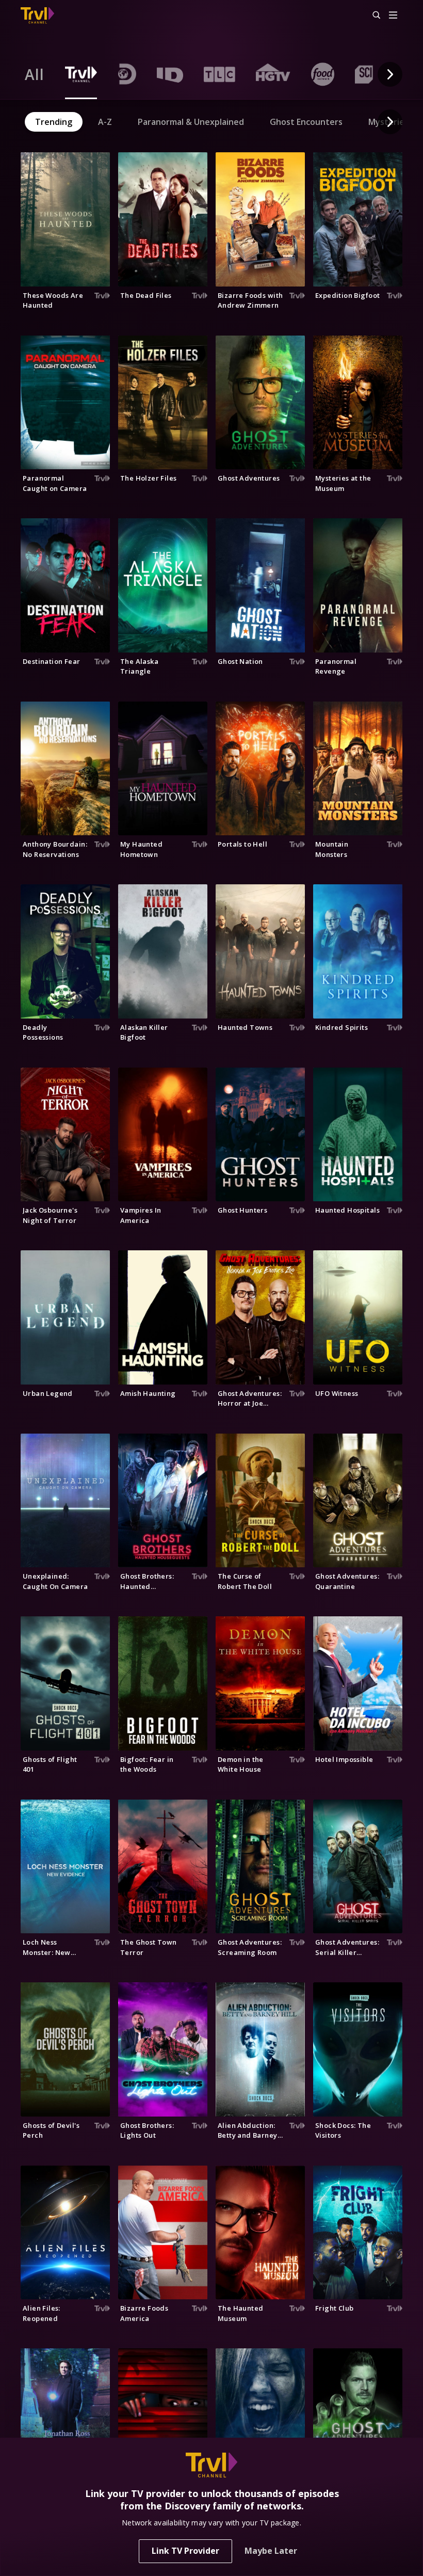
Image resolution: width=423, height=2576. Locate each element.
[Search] (372, 15)
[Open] (393, 16)
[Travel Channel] (37, 15)
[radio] (35, 74)
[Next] (390, 74)
